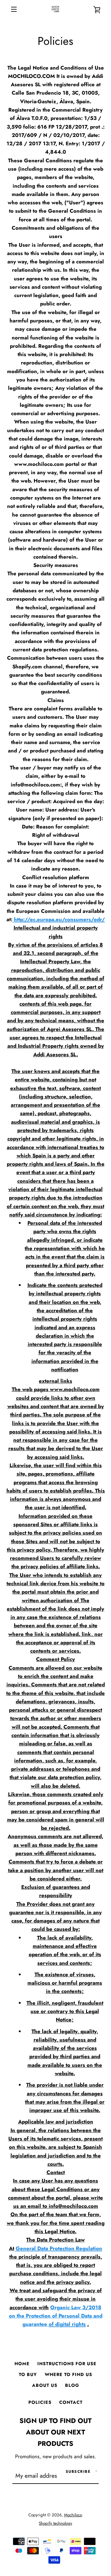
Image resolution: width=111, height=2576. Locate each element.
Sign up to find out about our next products (55, 2432)
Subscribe (78, 2472)
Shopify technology (55, 2523)
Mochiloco (73, 2515)
